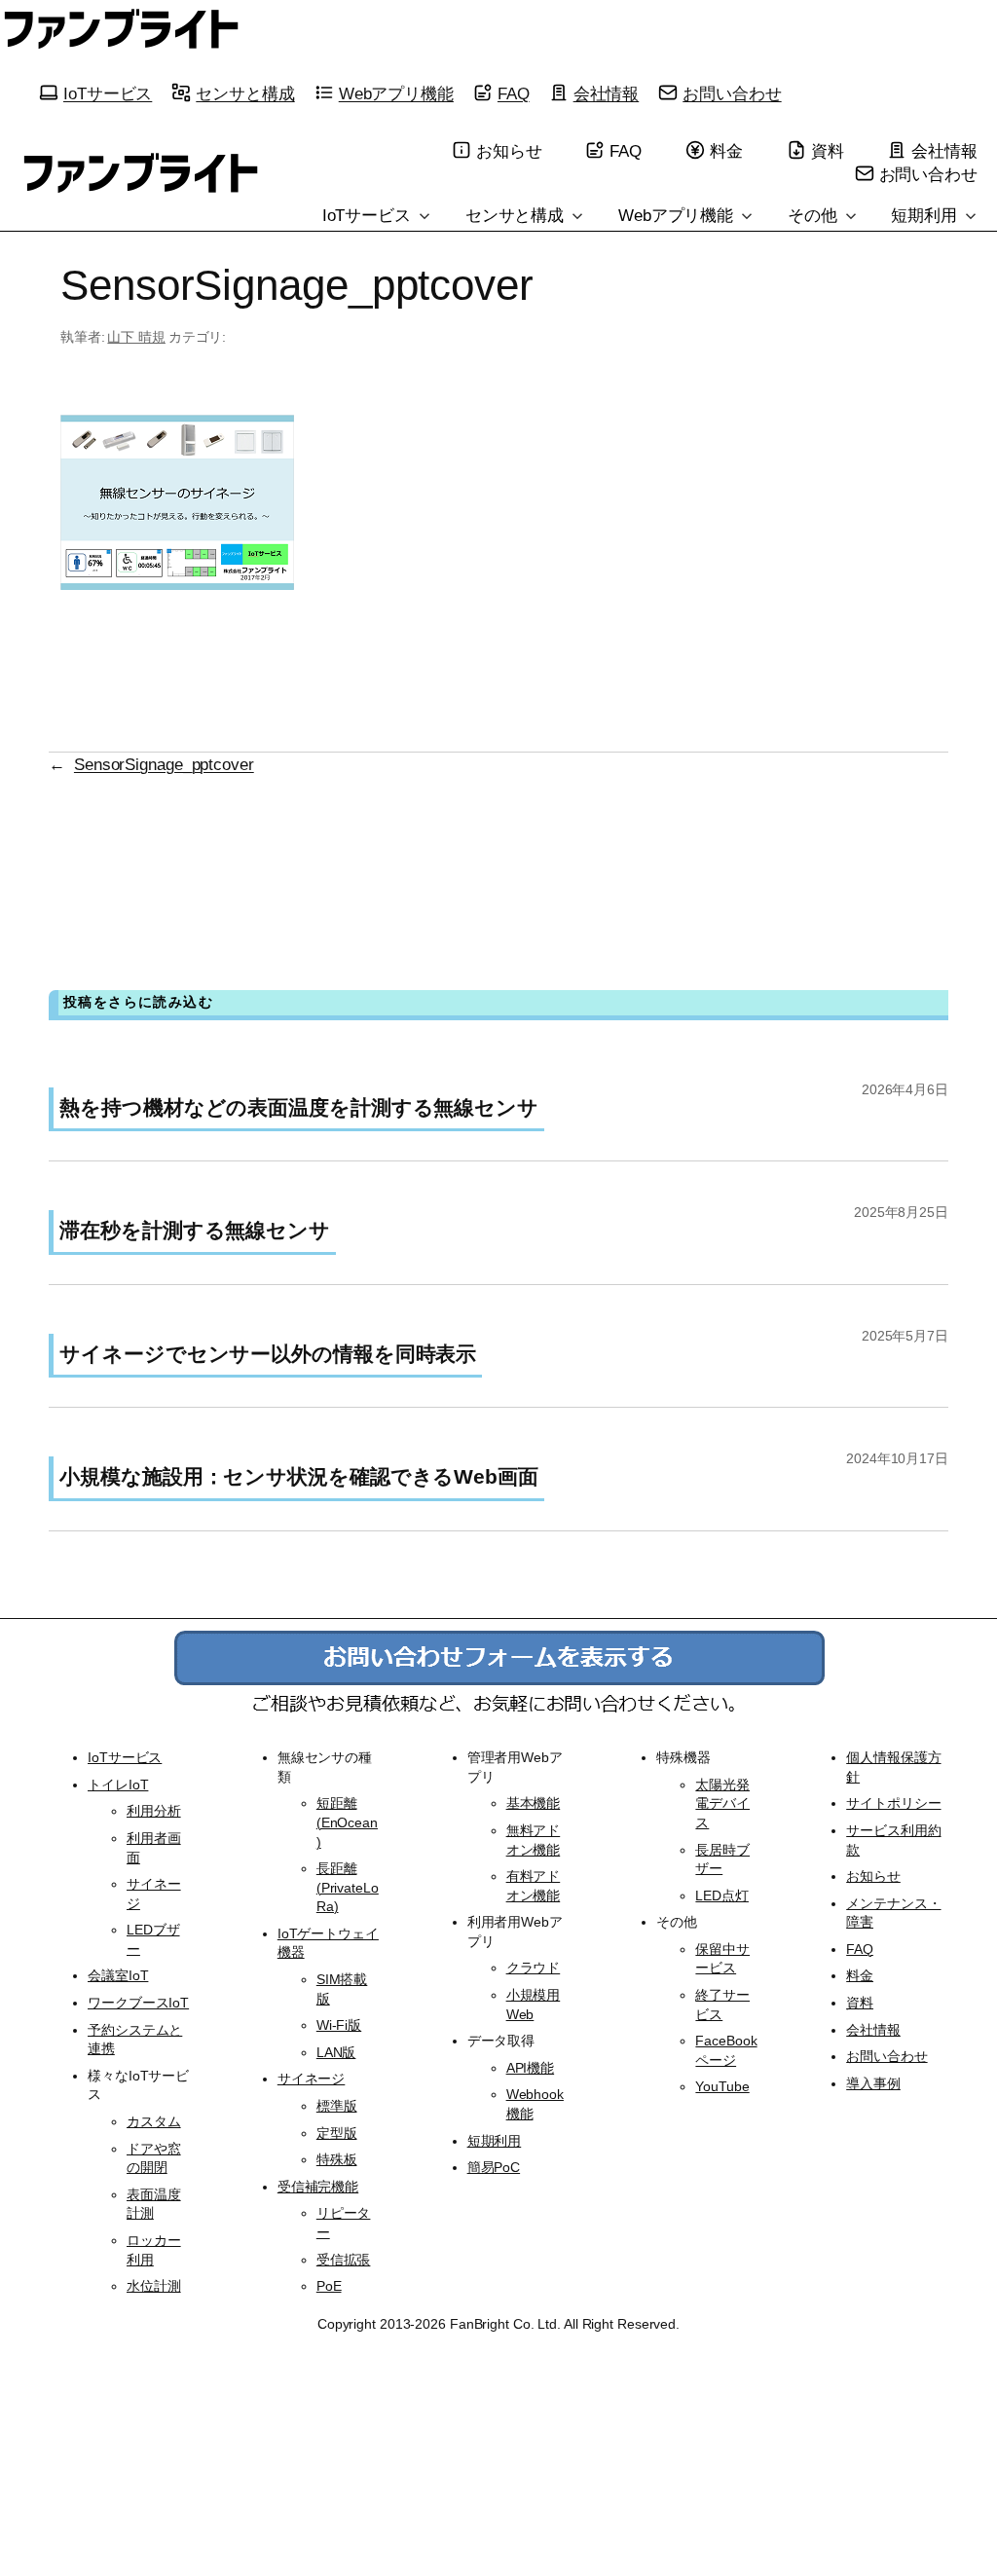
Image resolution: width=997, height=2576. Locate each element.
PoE (329, 2286)
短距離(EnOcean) (347, 1822)
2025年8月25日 (901, 1212)
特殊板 (337, 2159)
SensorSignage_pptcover (164, 764)
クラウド (534, 1968)
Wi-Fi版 (339, 2025)
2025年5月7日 (905, 1336)
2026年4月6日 (905, 1089)
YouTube (722, 2086)
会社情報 (607, 93)
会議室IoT (118, 1975)
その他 (815, 215)
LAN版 (336, 2052)
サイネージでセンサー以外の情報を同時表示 (268, 1354)
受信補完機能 (318, 2187)
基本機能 (534, 1803)
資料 (828, 151)
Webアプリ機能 (396, 93)
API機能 (531, 2068)
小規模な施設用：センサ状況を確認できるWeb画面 (299, 1476)
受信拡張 (344, 2260)
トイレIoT (118, 1785)
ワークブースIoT (138, 2003)
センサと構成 (245, 93)
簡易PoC (494, 2167)
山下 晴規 (136, 337)
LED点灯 (722, 1895)
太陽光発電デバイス (722, 1803)
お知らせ (509, 151)
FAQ (514, 93)
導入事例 (873, 2083)
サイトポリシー (893, 1803)
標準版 (337, 2106)
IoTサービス (108, 93)
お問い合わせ (732, 93)
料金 (726, 151)
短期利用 (926, 215)
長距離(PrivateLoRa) (348, 1887)
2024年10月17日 (897, 1458)
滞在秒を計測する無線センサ (195, 1230)
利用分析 (154, 1811)
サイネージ (312, 2079)
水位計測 (154, 2286)
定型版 (337, 2133)
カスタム (154, 2121)
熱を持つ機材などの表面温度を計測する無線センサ (299, 1107)
